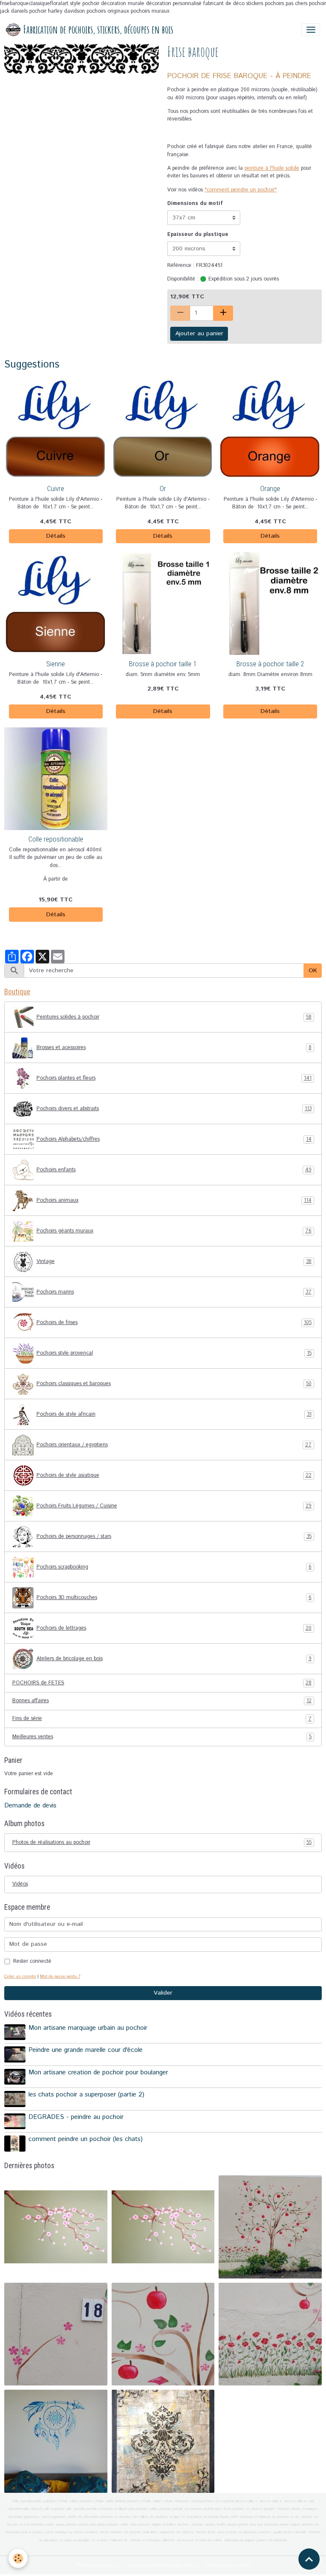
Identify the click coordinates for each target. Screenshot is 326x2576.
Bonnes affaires (162, 1701)
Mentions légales (96, 2566)
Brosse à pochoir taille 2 (270, 664)
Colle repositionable (56, 839)
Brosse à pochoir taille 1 (163, 664)
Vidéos (20, 1884)
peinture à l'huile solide (272, 168)
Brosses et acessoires (174, 1048)
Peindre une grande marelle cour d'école (86, 2050)
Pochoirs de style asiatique (174, 1475)
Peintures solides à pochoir (174, 1017)
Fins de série (162, 1719)
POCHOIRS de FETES (162, 1683)
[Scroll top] (309, 2559)
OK (313, 971)
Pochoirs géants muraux (174, 1231)
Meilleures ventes (162, 1737)
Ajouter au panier (199, 334)
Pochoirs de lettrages (174, 1628)
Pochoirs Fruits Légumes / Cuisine (174, 1506)
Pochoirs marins (174, 1292)
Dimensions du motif (195, 203)
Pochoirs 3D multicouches (174, 1598)
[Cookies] (18, 2558)
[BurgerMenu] (311, 30)
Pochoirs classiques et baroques (174, 1384)
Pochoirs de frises (174, 1323)
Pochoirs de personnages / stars (174, 1536)
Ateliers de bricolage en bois (174, 1659)
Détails (56, 536)
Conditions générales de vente (160, 2566)
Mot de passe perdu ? (60, 1976)
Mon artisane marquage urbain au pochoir (88, 2028)
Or (163, 488)
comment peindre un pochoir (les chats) (86, 2139)
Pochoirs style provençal (174, 1353)
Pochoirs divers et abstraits (174, 1109)
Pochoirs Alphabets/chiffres (174, 1139)
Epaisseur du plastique (198, 234)
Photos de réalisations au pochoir (162, 1842)
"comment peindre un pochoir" (241, 190)
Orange (270, 488)
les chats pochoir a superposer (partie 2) (86, 2095)
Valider (163, 1993)
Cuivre (56, 488)
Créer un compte (20, 1976)
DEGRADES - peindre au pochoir (76, 2117)
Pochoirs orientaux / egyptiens (174, 1445)
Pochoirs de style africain (174, 1414)
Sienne (56, 664)
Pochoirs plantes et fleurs (174, 1078)
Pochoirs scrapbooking (174, 1567)
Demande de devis (30, 1806)
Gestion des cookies (227, 2566)
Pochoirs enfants (174, 1170)
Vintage (174, 1261)
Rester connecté (32, 1961)
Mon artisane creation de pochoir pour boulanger (98, 2073)
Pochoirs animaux (174, 1200)
